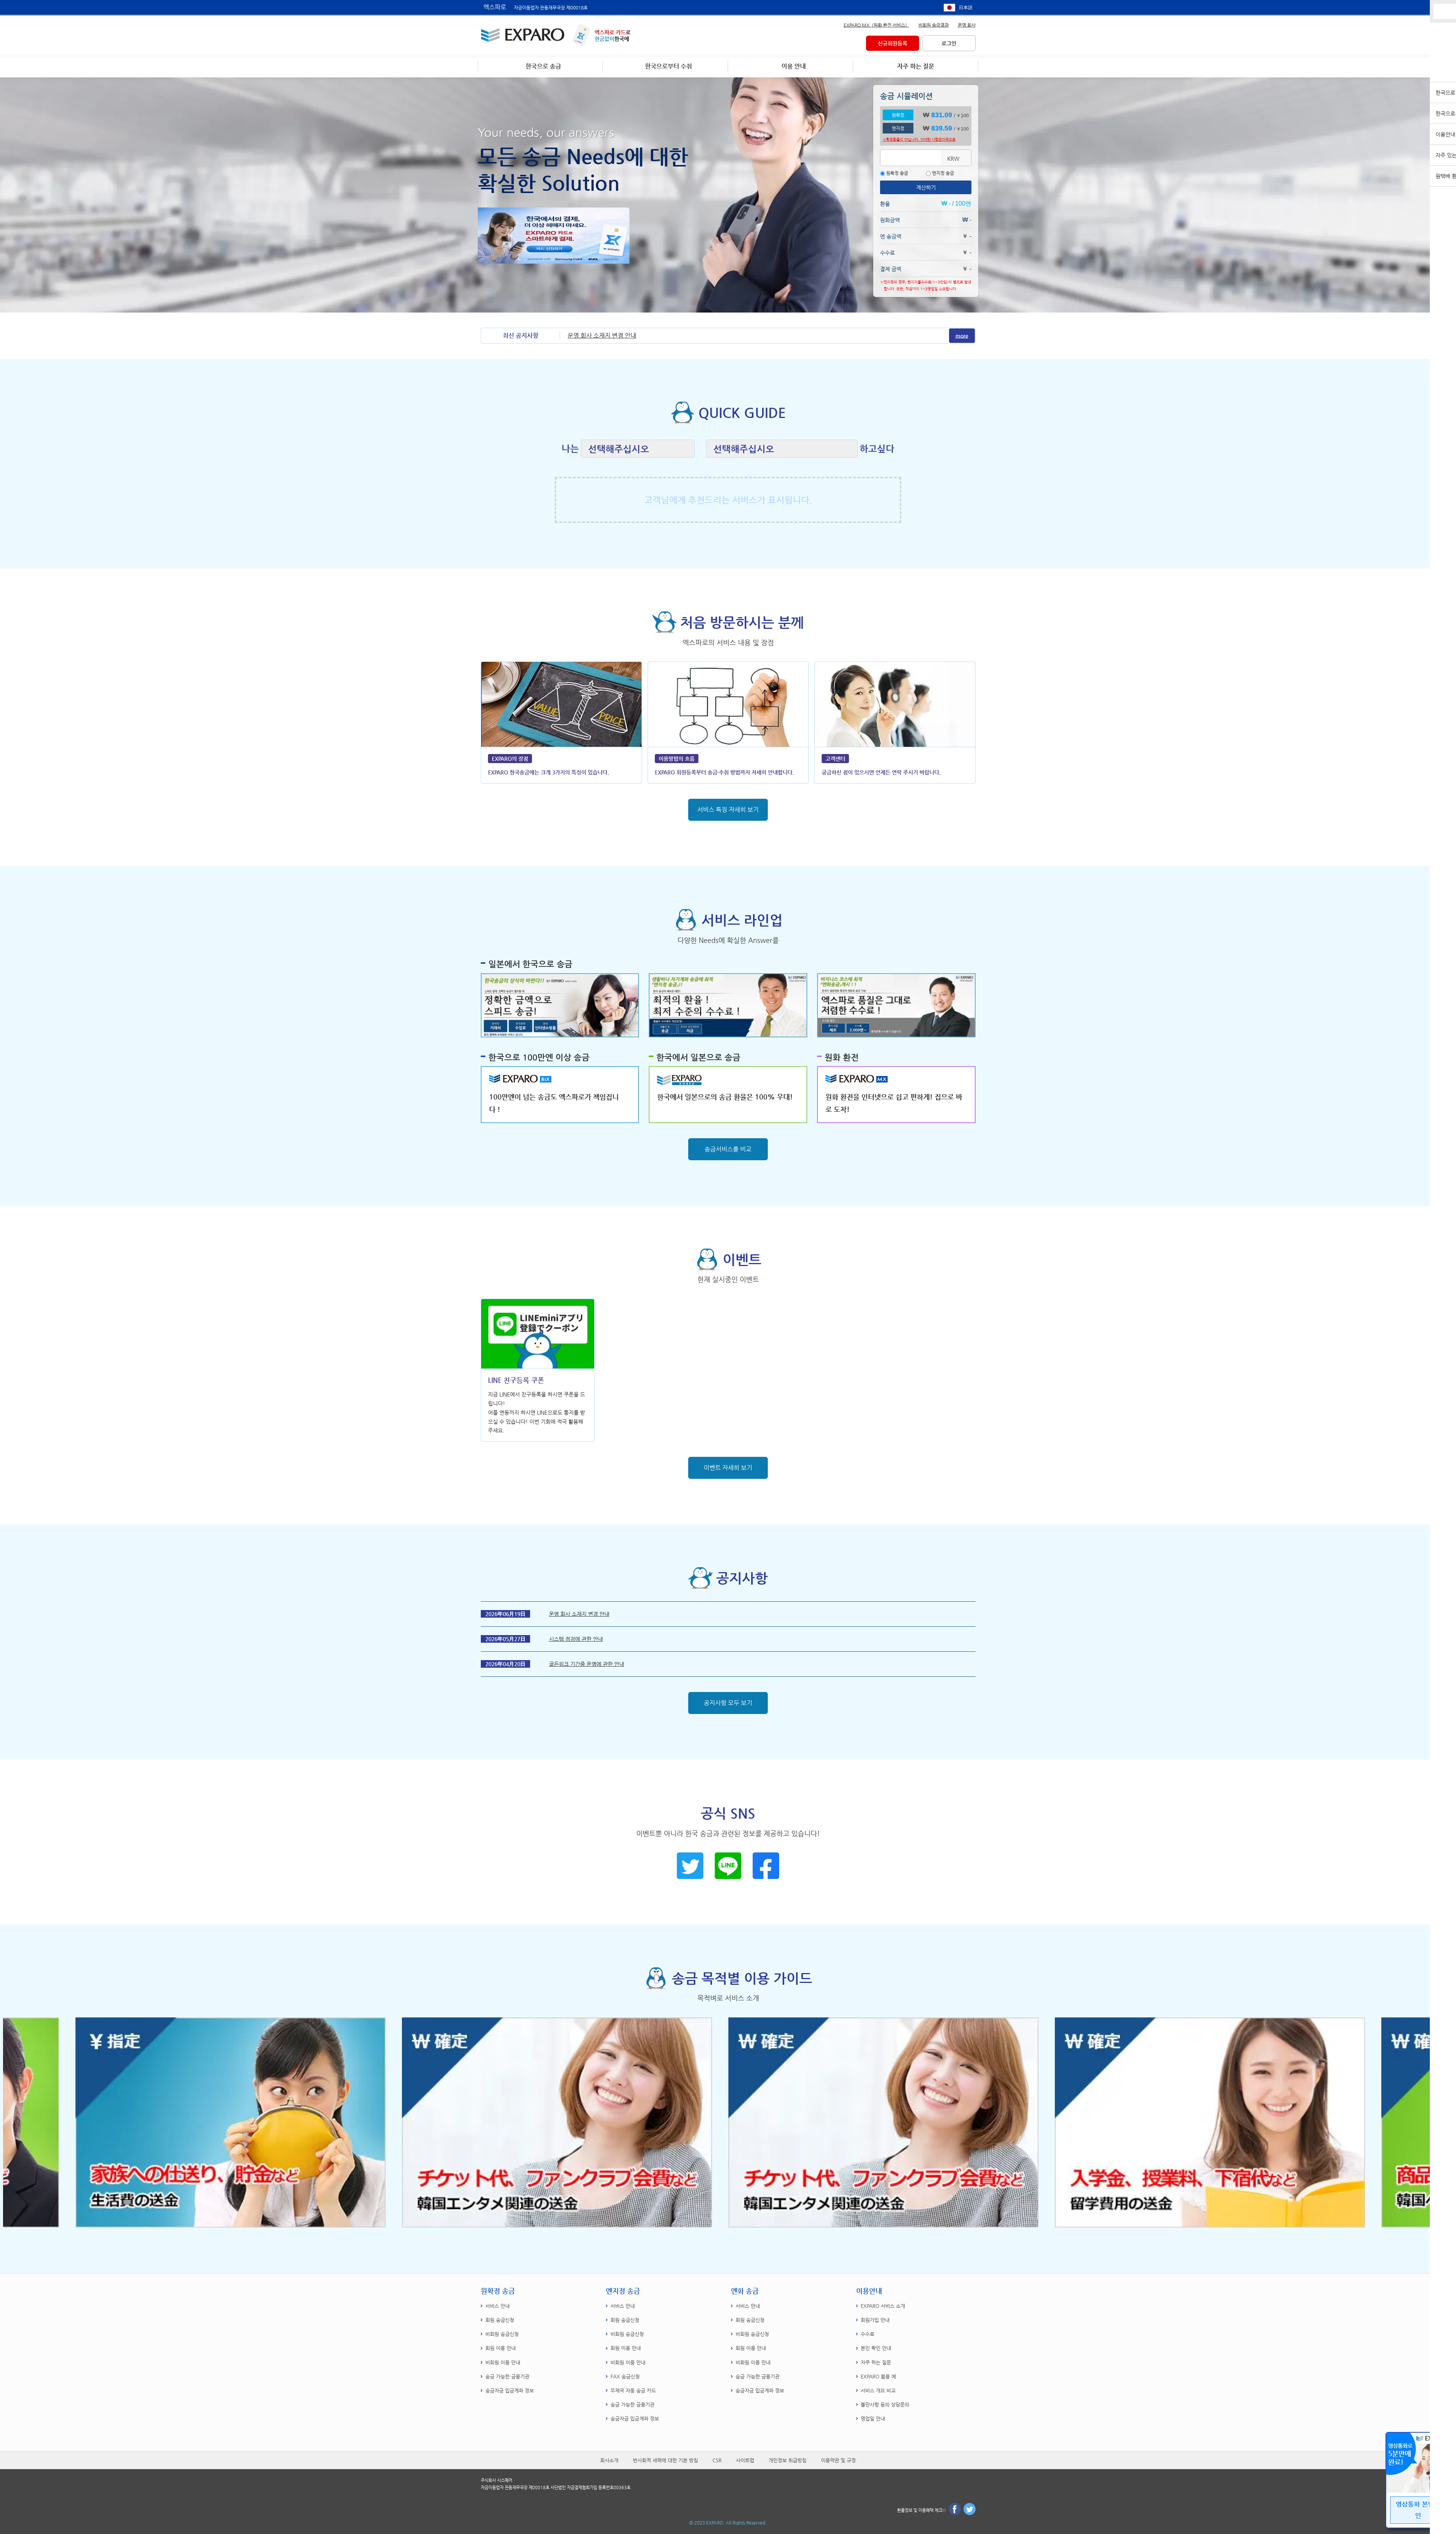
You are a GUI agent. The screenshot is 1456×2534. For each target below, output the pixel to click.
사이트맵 (745, 2460)
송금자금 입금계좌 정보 (510, 2390)
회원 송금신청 (500, 2320)
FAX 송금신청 (625, 2376)
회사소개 (609, 2460)
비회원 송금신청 (502, 2334)
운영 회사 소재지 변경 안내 (602, 335)
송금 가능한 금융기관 (507, 2376)
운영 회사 (967, 25)
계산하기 (926, 187)
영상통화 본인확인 (1418, 2510)
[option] (892, 2122)
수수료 (868, 2334)
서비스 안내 (497, 2306)
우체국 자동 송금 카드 (633, 2390)
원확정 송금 (897, 173)
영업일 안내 (873, 2419)
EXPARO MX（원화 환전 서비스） (876, 25)
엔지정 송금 (942, 173)
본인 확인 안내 (876, 2348)
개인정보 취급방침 (788, 2460)
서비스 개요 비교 (878, 2390)
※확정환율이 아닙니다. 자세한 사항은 (919, 139)
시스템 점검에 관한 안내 (576, 1639)
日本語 (966, 8)
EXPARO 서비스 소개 (883, 2306)
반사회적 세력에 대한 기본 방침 (665, 2460)
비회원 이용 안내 (503, 2362)
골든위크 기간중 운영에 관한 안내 (587, 1664)
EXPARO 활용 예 (878, 2376)
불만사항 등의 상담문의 (885, 2404)
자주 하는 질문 (876, 2362)
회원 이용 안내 (500, 2348)
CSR (717, 2460)
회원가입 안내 (875, 2320)
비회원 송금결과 (934, 25)
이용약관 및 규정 (838, 2460)
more (962, 336)
